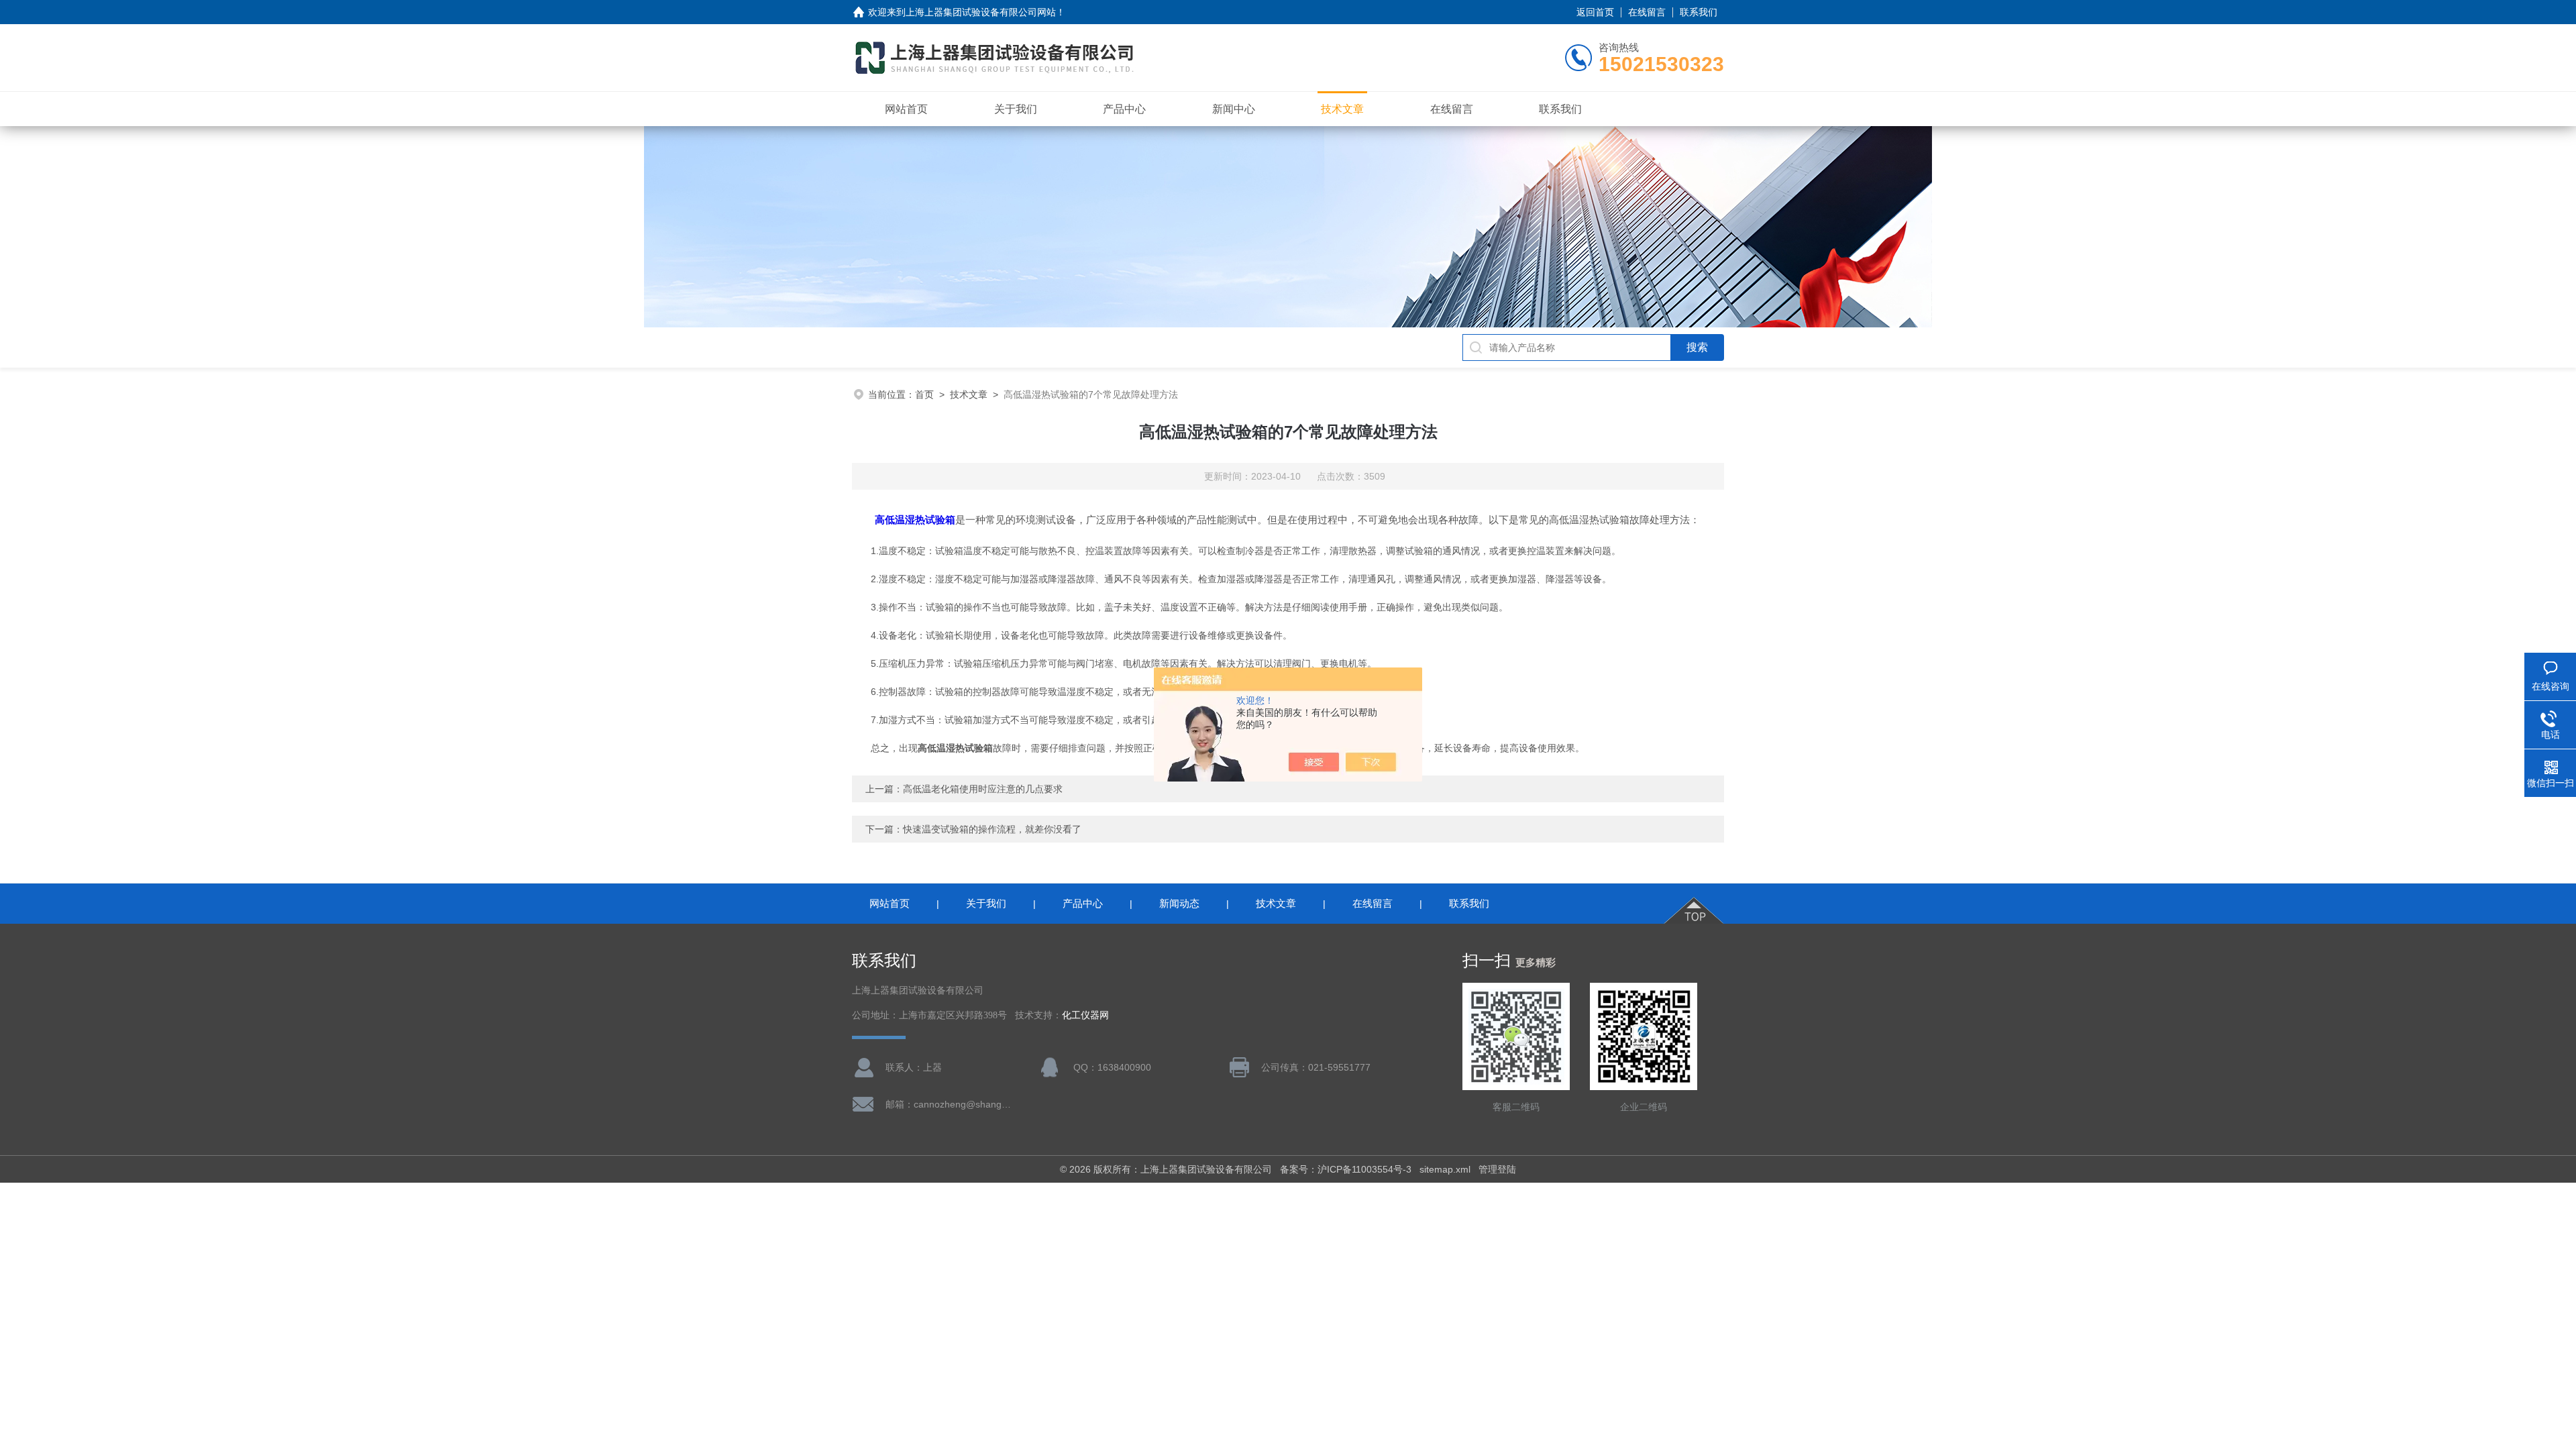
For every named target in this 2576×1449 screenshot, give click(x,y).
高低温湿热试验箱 (915, 520)
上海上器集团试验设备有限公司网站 (981, 12)
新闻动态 (1179, 903)
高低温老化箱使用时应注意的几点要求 (983, 789)
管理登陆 (1497, 1169)
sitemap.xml (1445, 1169)
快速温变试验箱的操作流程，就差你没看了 (1002, 829)
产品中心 (1124, 109)
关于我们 (1016, 109)
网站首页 (906, 109)
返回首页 (1595, 12)
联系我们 (1699, 12)
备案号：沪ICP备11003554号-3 (1346, 1169)
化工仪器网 (1085, 1015)
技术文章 (1342, 109)
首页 (924, 394)
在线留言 (1647, 12)
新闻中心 (1234, 109)
